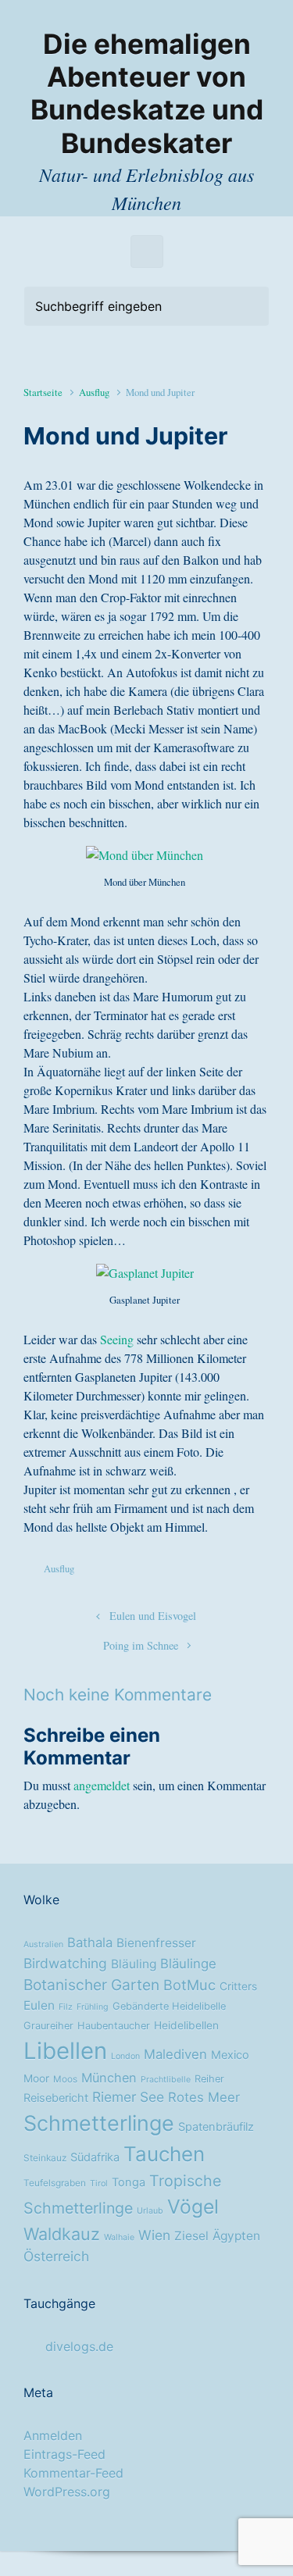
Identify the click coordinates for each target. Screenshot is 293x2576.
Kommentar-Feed (73, 2473)
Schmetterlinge (99, 2123)
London (125, 2056)
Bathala (90, 1943)
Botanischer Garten (91, 1985)
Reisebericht (56, 2098)
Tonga (129, 2182)
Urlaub (150, 2211)
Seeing (117, 1339)
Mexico (230, 2055)
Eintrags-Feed (64, 2454)
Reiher (209, 2079)
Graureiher (48, 2026)
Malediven (175, 2054)
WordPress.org (67, 2492)
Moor (36, 2078)
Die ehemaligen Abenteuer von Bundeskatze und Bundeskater (147, 94)
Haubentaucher (114, 2026)
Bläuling (134, 1964)
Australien (43, 1944)
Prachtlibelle (166, 2080)
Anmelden (53, 2435)
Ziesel (191, 2236)
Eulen (39, 2005)
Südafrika (95, 2157)
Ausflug (94, 392)
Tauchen (164, 2154)
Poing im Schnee (141, 1645)
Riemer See (128, 2097)
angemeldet (102, 1785)
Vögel (193, 2207)
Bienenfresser (156, 1943)
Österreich (56, 2256)
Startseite (43, 392)
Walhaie (119, 2237)
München (109, 2078)
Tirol (99, 2184)
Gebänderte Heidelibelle (169, 2006)
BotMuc (189, 1985)
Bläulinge (188, 1964)
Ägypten (236, 2236)
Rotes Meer (204, 2097)
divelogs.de (79, 2346)
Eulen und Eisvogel (153, 1616)
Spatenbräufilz (216, 2127)
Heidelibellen (186, 2025)
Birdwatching (65, 1963)
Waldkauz (62, 2234)
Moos (65, 2079)
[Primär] (147, 252)
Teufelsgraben (55, 2183)
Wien (154, 2235)
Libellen (65, 2051)
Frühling (93, 2007)
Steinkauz (45, 2158)
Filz (66, 2007)
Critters (238, 1986)
